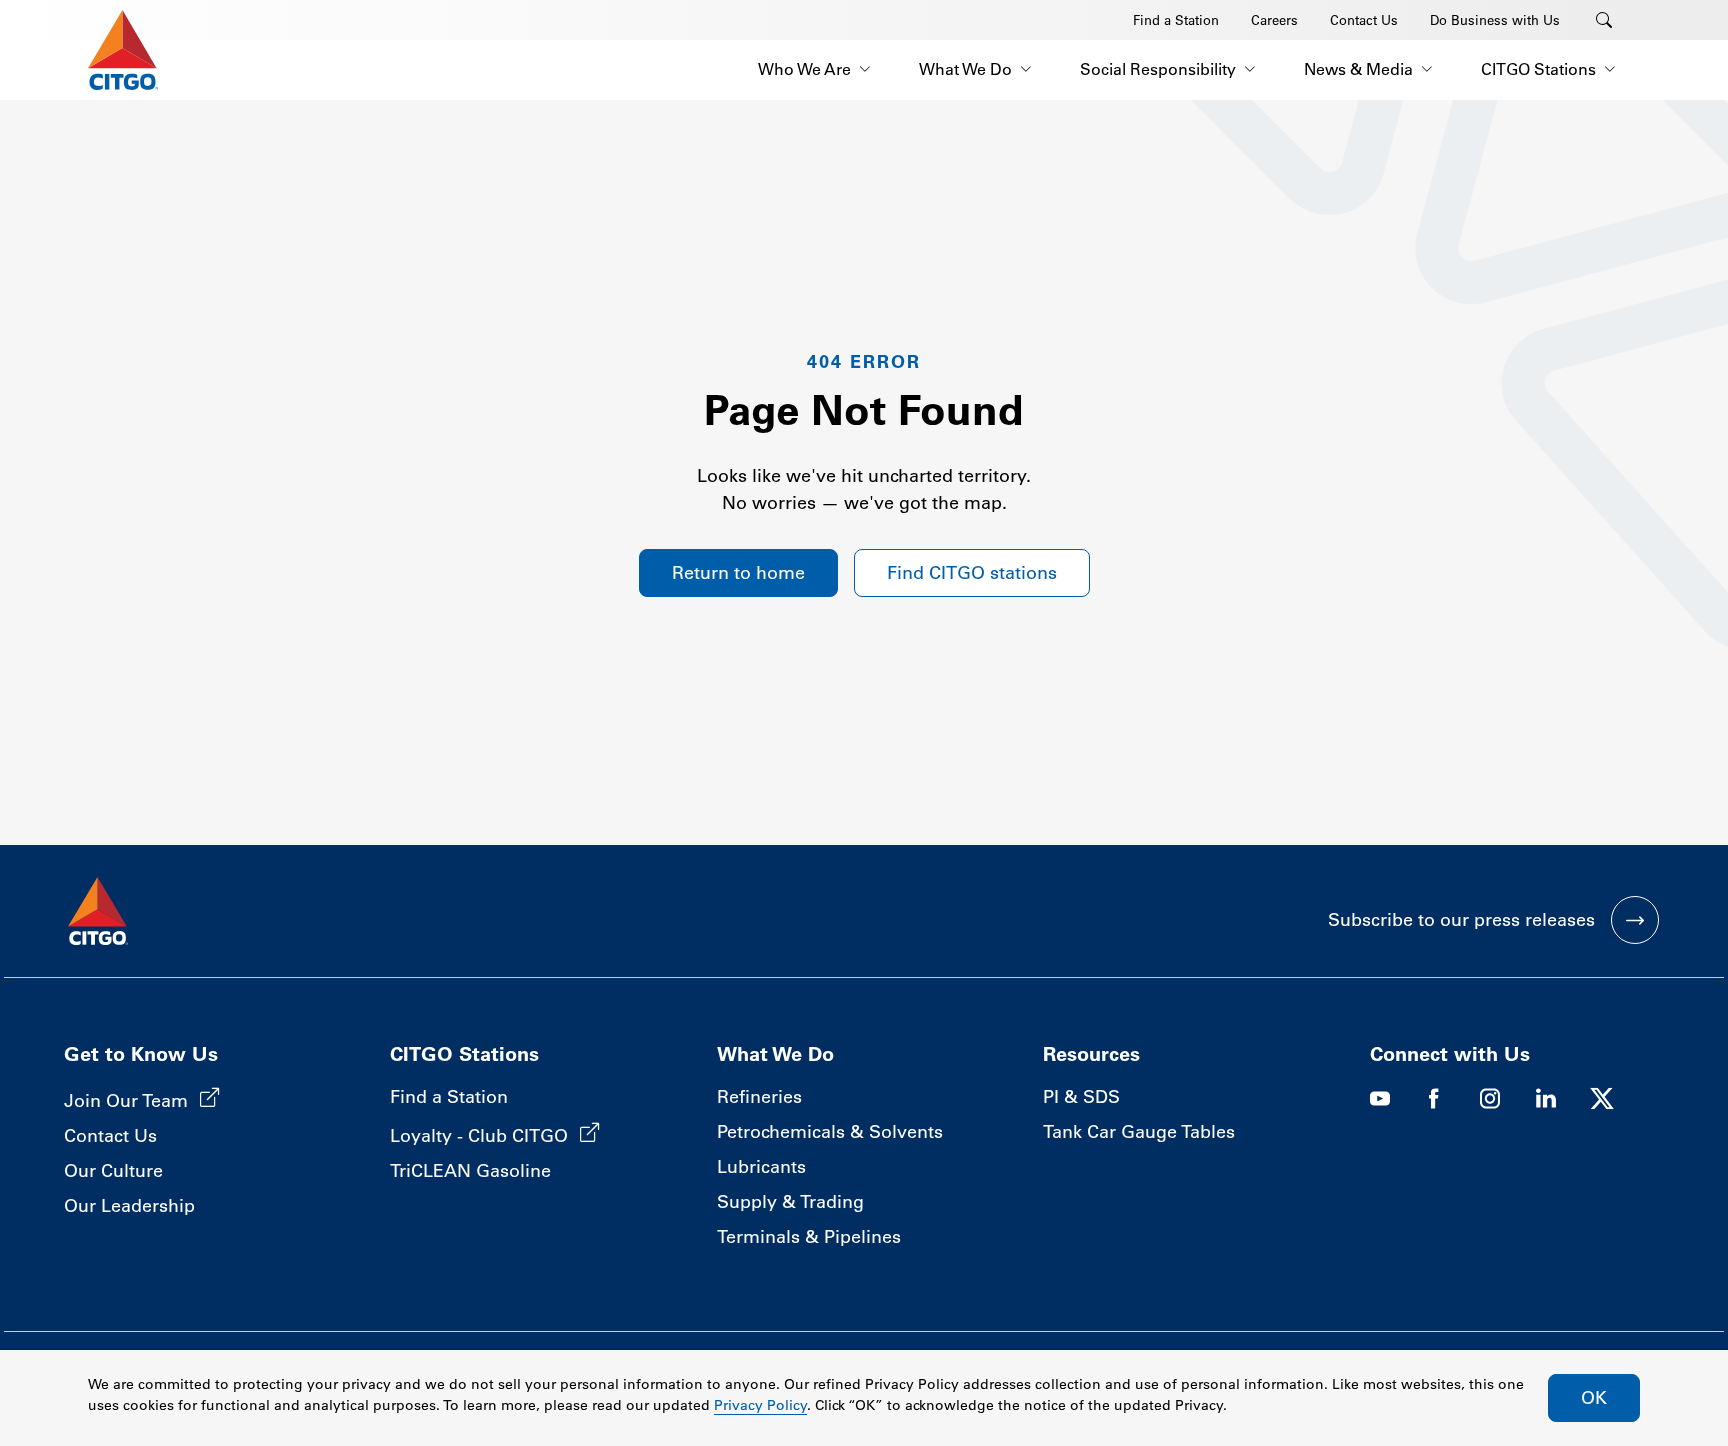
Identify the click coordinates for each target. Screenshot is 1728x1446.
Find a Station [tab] (1176, 19)
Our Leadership (129, 1206)
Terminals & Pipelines (809, 1237)
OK (1594, 1398)
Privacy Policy (760, 1405)
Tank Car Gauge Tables (1139, 1132)
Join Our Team (126, 1101)
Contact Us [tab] (1364, 19)
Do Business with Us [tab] (1495, 19)
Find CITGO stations (972, 573)
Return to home (738, 573)
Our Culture (113, 1171)
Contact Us (110, 1136)
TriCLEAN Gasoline (470, 1171)
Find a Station (449, 1097)
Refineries (759, 1097)
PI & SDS (1081, 1097)
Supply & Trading (790, 1202)
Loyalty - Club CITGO (479, 1136)
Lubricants (761, 1167)
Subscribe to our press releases (1461, 920)
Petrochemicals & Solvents (830, 1132)
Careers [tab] (1274, 19)
